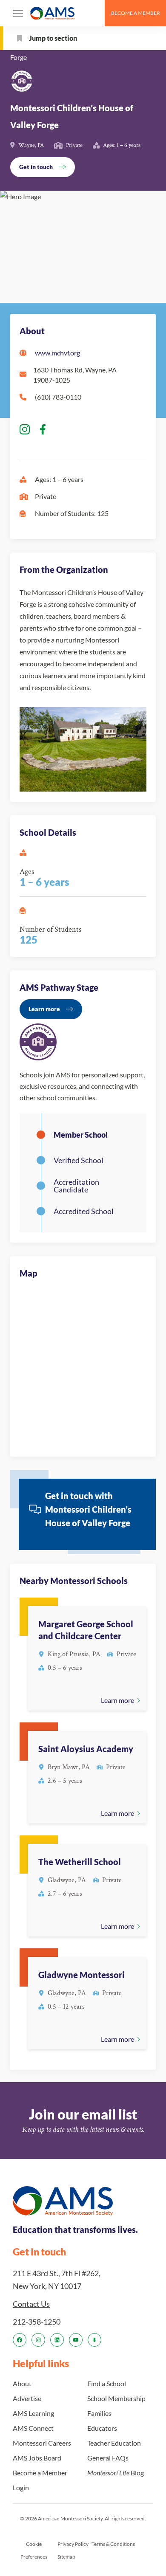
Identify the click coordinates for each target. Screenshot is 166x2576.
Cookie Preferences (34, 2550)
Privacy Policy (73, 2544)
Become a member (136, 13)
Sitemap (66, 2557)
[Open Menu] (18, 13)
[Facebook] (20, 2340)
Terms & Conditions (113, 2544)
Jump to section (53, 38)
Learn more (44, 1009)
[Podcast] (94, 2340)
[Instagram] (38, 2340)
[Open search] (94, 13)
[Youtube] (76, 2340)
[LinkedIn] (57, 2340)
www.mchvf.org (57, 353)
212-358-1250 (37, 2322)
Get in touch (36, 167)
